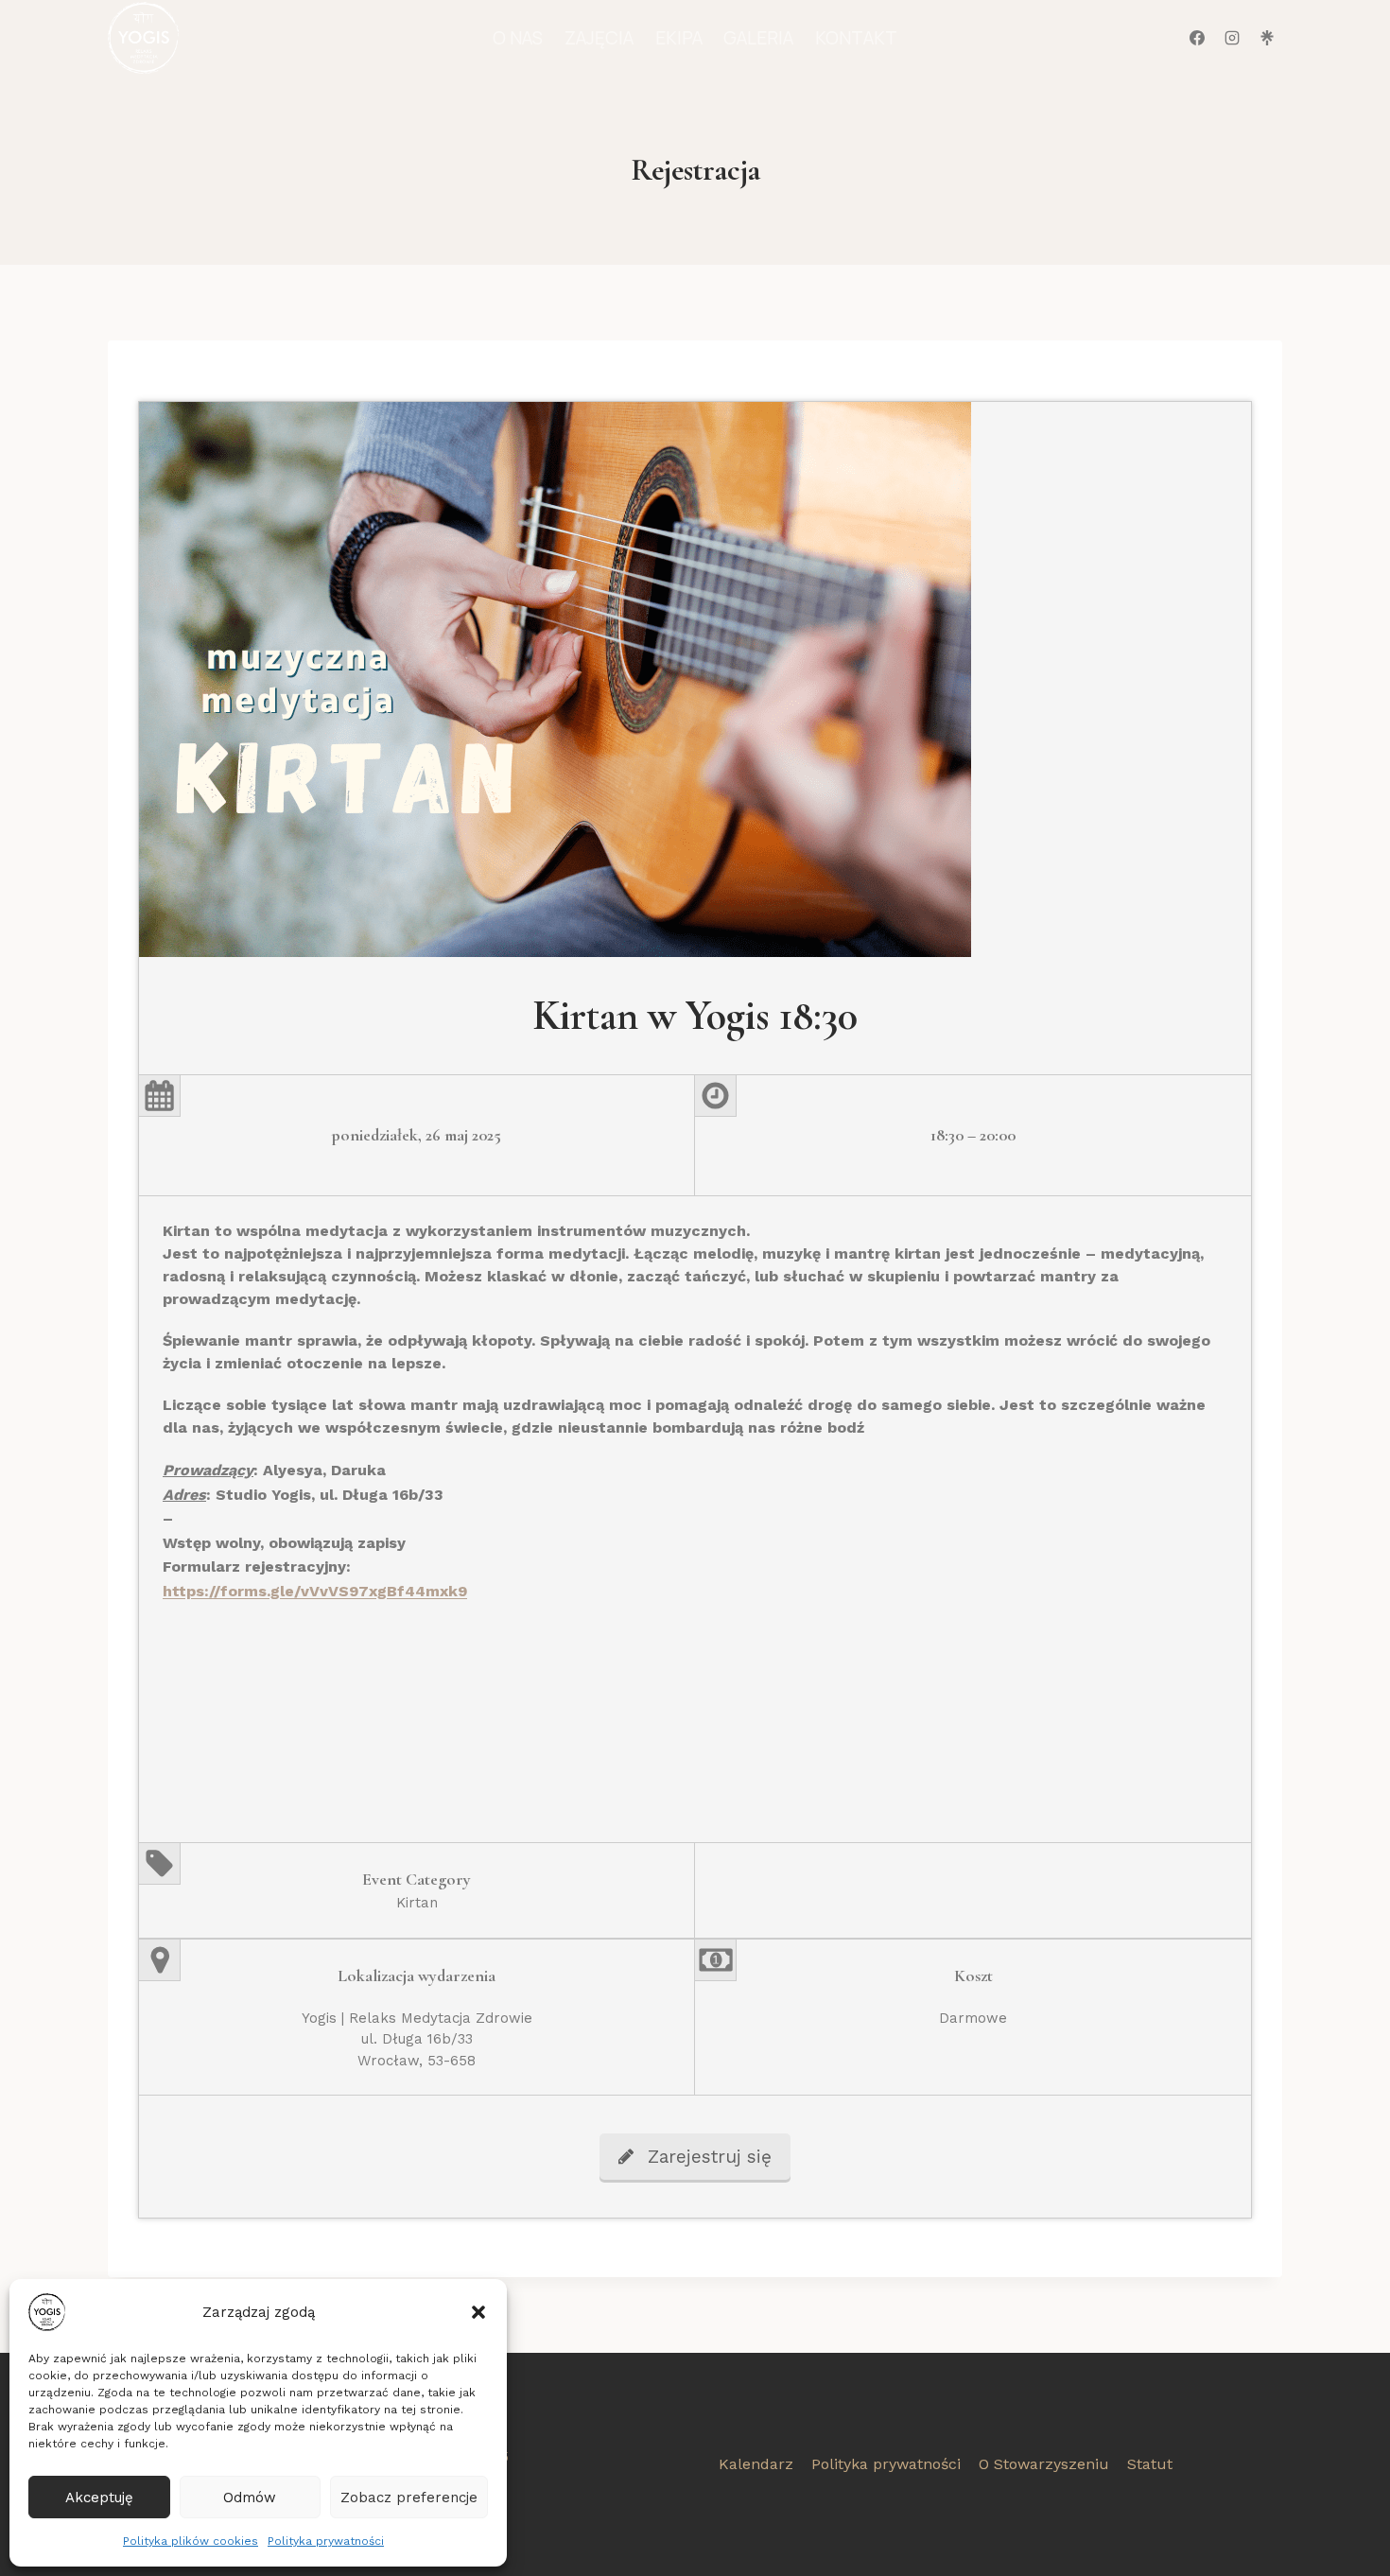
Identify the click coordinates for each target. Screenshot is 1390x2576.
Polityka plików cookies (191, 2541)
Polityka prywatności (326, 2541)
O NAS (518, 38)
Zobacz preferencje (409, 2498)
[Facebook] (1197, 38)
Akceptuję (99, 2498)
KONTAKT (856, 38)
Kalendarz (756, 2464)
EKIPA (679, 38)
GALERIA (758, 38)
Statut (1150, 2464)
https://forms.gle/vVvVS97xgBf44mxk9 (315, 1591)
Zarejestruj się (710, 2157)
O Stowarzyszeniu (1044, 2464)
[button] (478, 2312)
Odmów (250, 2498)
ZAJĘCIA (599, 38)
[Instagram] (1232, 38)
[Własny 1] (1267, 38)
